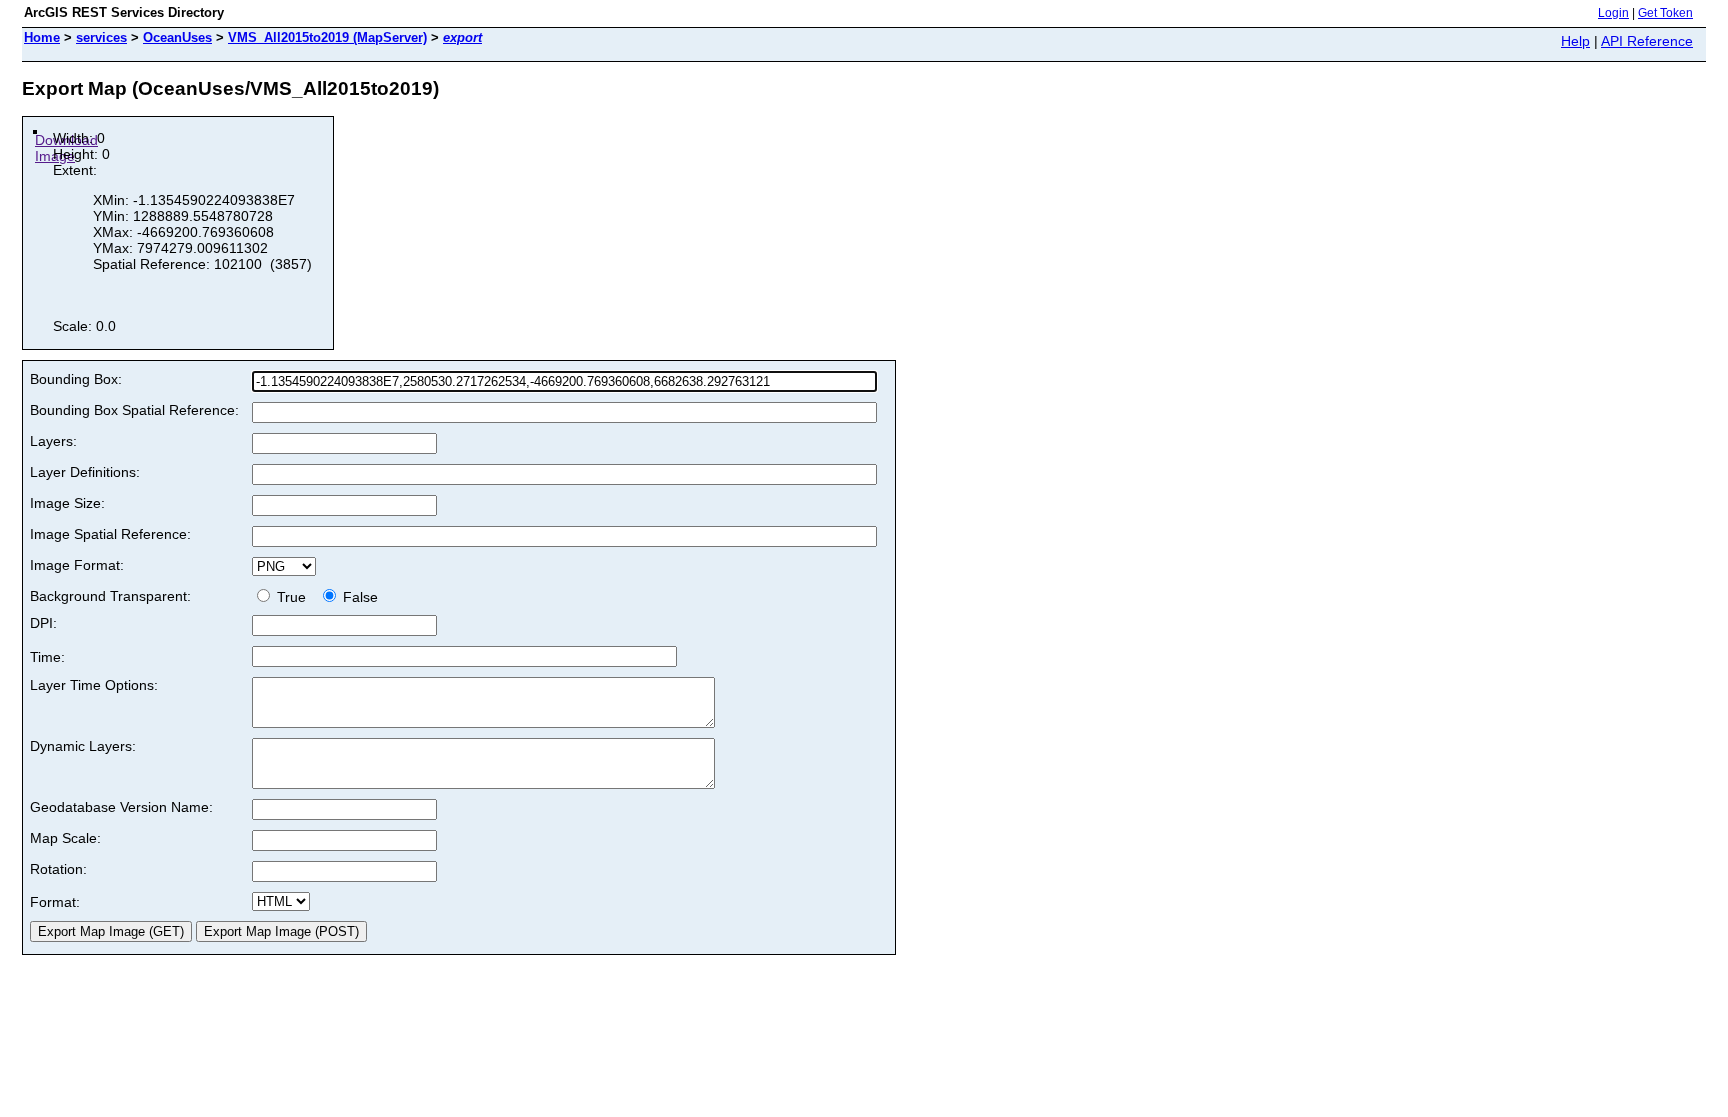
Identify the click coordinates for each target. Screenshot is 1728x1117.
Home (42, 37)
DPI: (43, 623)
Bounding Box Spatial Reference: (134, 410)
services (101, 37)
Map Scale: (65, 838)
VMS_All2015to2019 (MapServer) (327, 37)
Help (1575, 41)
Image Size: (67, 503)
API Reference (1647, 41)
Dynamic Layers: (83, 746)
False (358, 597)
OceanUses (177, 37)
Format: (55, 902)
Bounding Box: (76, 379)
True (293, 597)
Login (1613, 13)
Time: (47, 657)
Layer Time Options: (94, 685)
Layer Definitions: (85, 472)
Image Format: (77, 565)
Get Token (1665, 13)
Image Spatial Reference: (110, 534)
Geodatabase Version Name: (121, 807)
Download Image (66, 148)
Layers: (53, 441)
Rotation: (58, 869)
